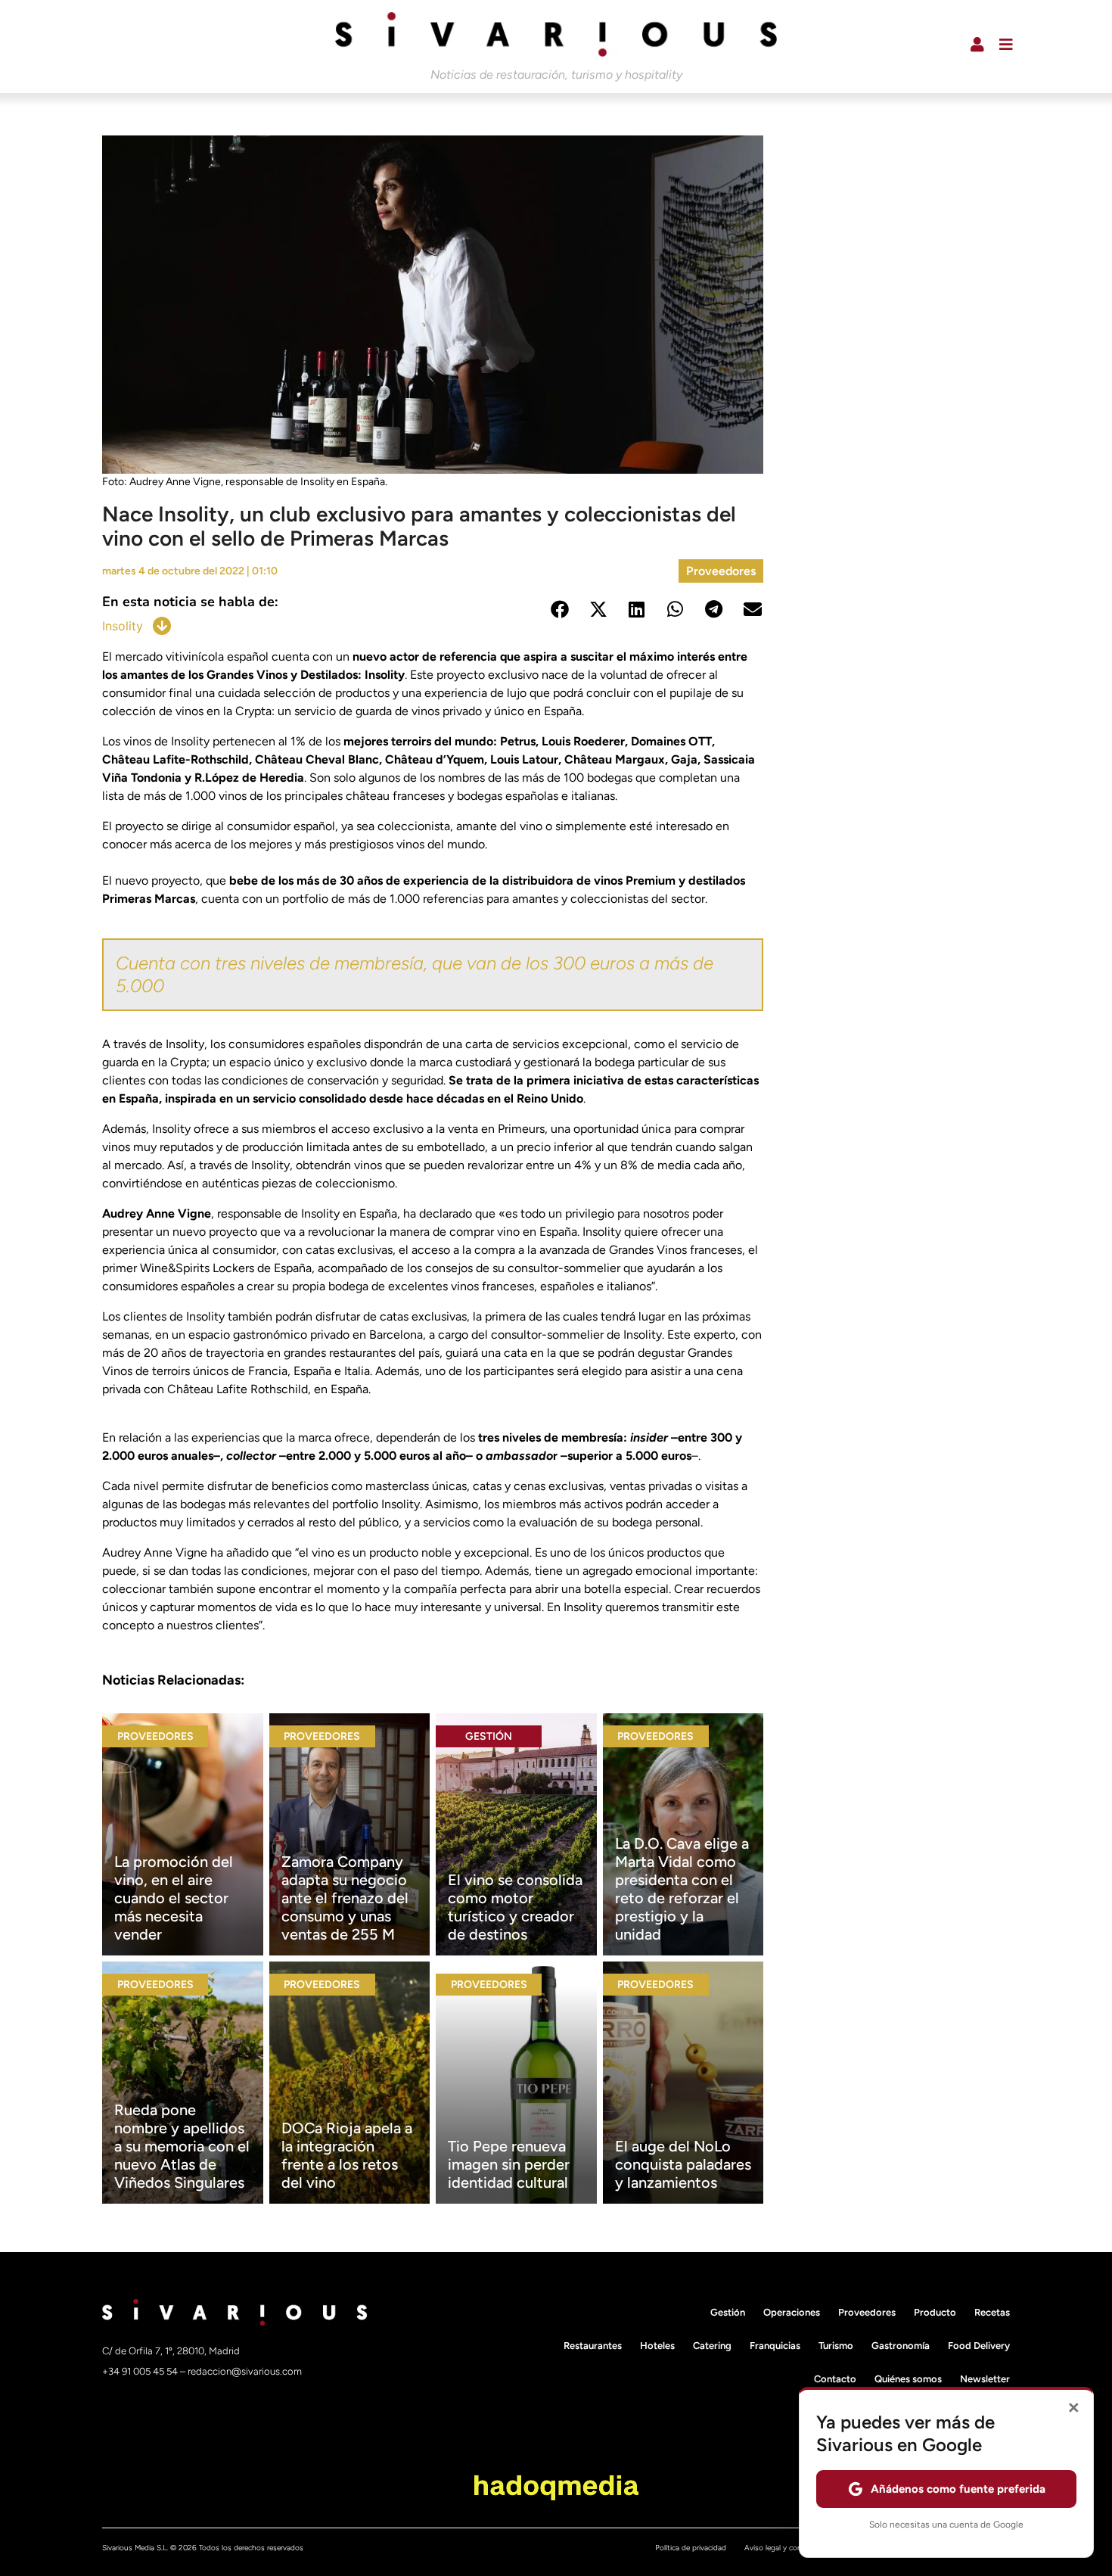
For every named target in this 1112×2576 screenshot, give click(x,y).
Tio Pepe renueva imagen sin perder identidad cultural (509, 2164)
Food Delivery (979, 2346)
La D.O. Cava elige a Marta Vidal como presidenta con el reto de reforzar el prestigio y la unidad (682, 1889)
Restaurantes (593, 2346)
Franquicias (775, 2346)
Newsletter (985, 2379)
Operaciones (792, 2312)
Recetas (992, 2312)
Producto (935, 2312)
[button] (559, 610)
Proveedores (721, 571)
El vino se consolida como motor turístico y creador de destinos (515, 1907)
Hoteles (657, 2346)
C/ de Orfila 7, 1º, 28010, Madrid (171, 2351)
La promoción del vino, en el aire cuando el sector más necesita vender (174, 1898)
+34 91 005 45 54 (141, 2371)
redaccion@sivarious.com (245, 2371)
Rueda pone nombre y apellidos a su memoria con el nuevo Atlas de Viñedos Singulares (182, 2146)
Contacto (835, 2379)
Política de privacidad (691, 2548)
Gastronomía (901, 2346)
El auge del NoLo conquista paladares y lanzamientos (683, 2164)
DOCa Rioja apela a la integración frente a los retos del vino (347, 2155)
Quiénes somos (908, 2379)
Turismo (836, 2346)
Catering (712, 2346)
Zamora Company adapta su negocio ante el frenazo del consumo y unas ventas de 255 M (345, 1898)
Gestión (489, 1736)
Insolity (123, 626)
